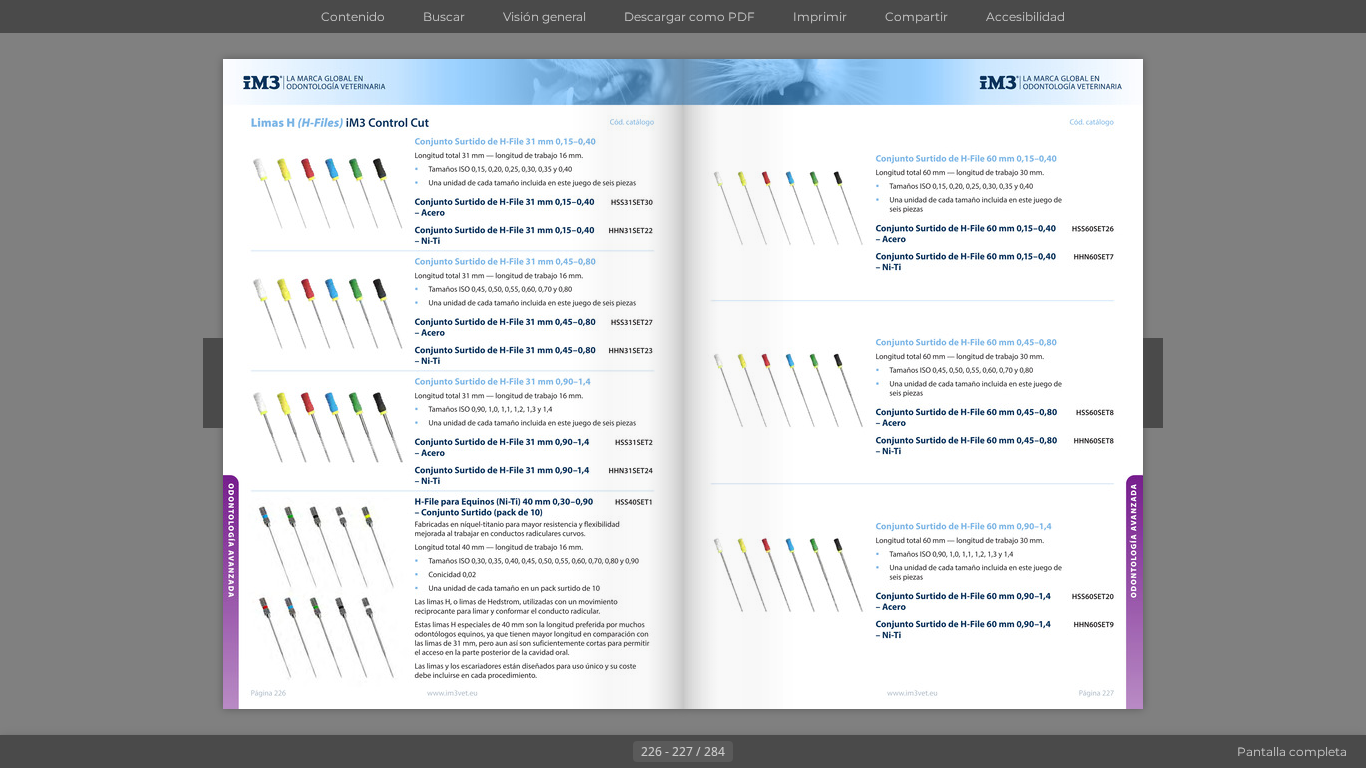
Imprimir (820, 16)
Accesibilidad (1025, 16)
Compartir (916, 16)
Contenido (353, 16)
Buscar (444, 16)
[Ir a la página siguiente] (749, 752)
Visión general (544, 16)
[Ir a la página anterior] (617, 752)
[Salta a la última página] (781, 752)
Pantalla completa (1292, 751)
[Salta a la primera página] (585, 752)
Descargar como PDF (689, 16)
